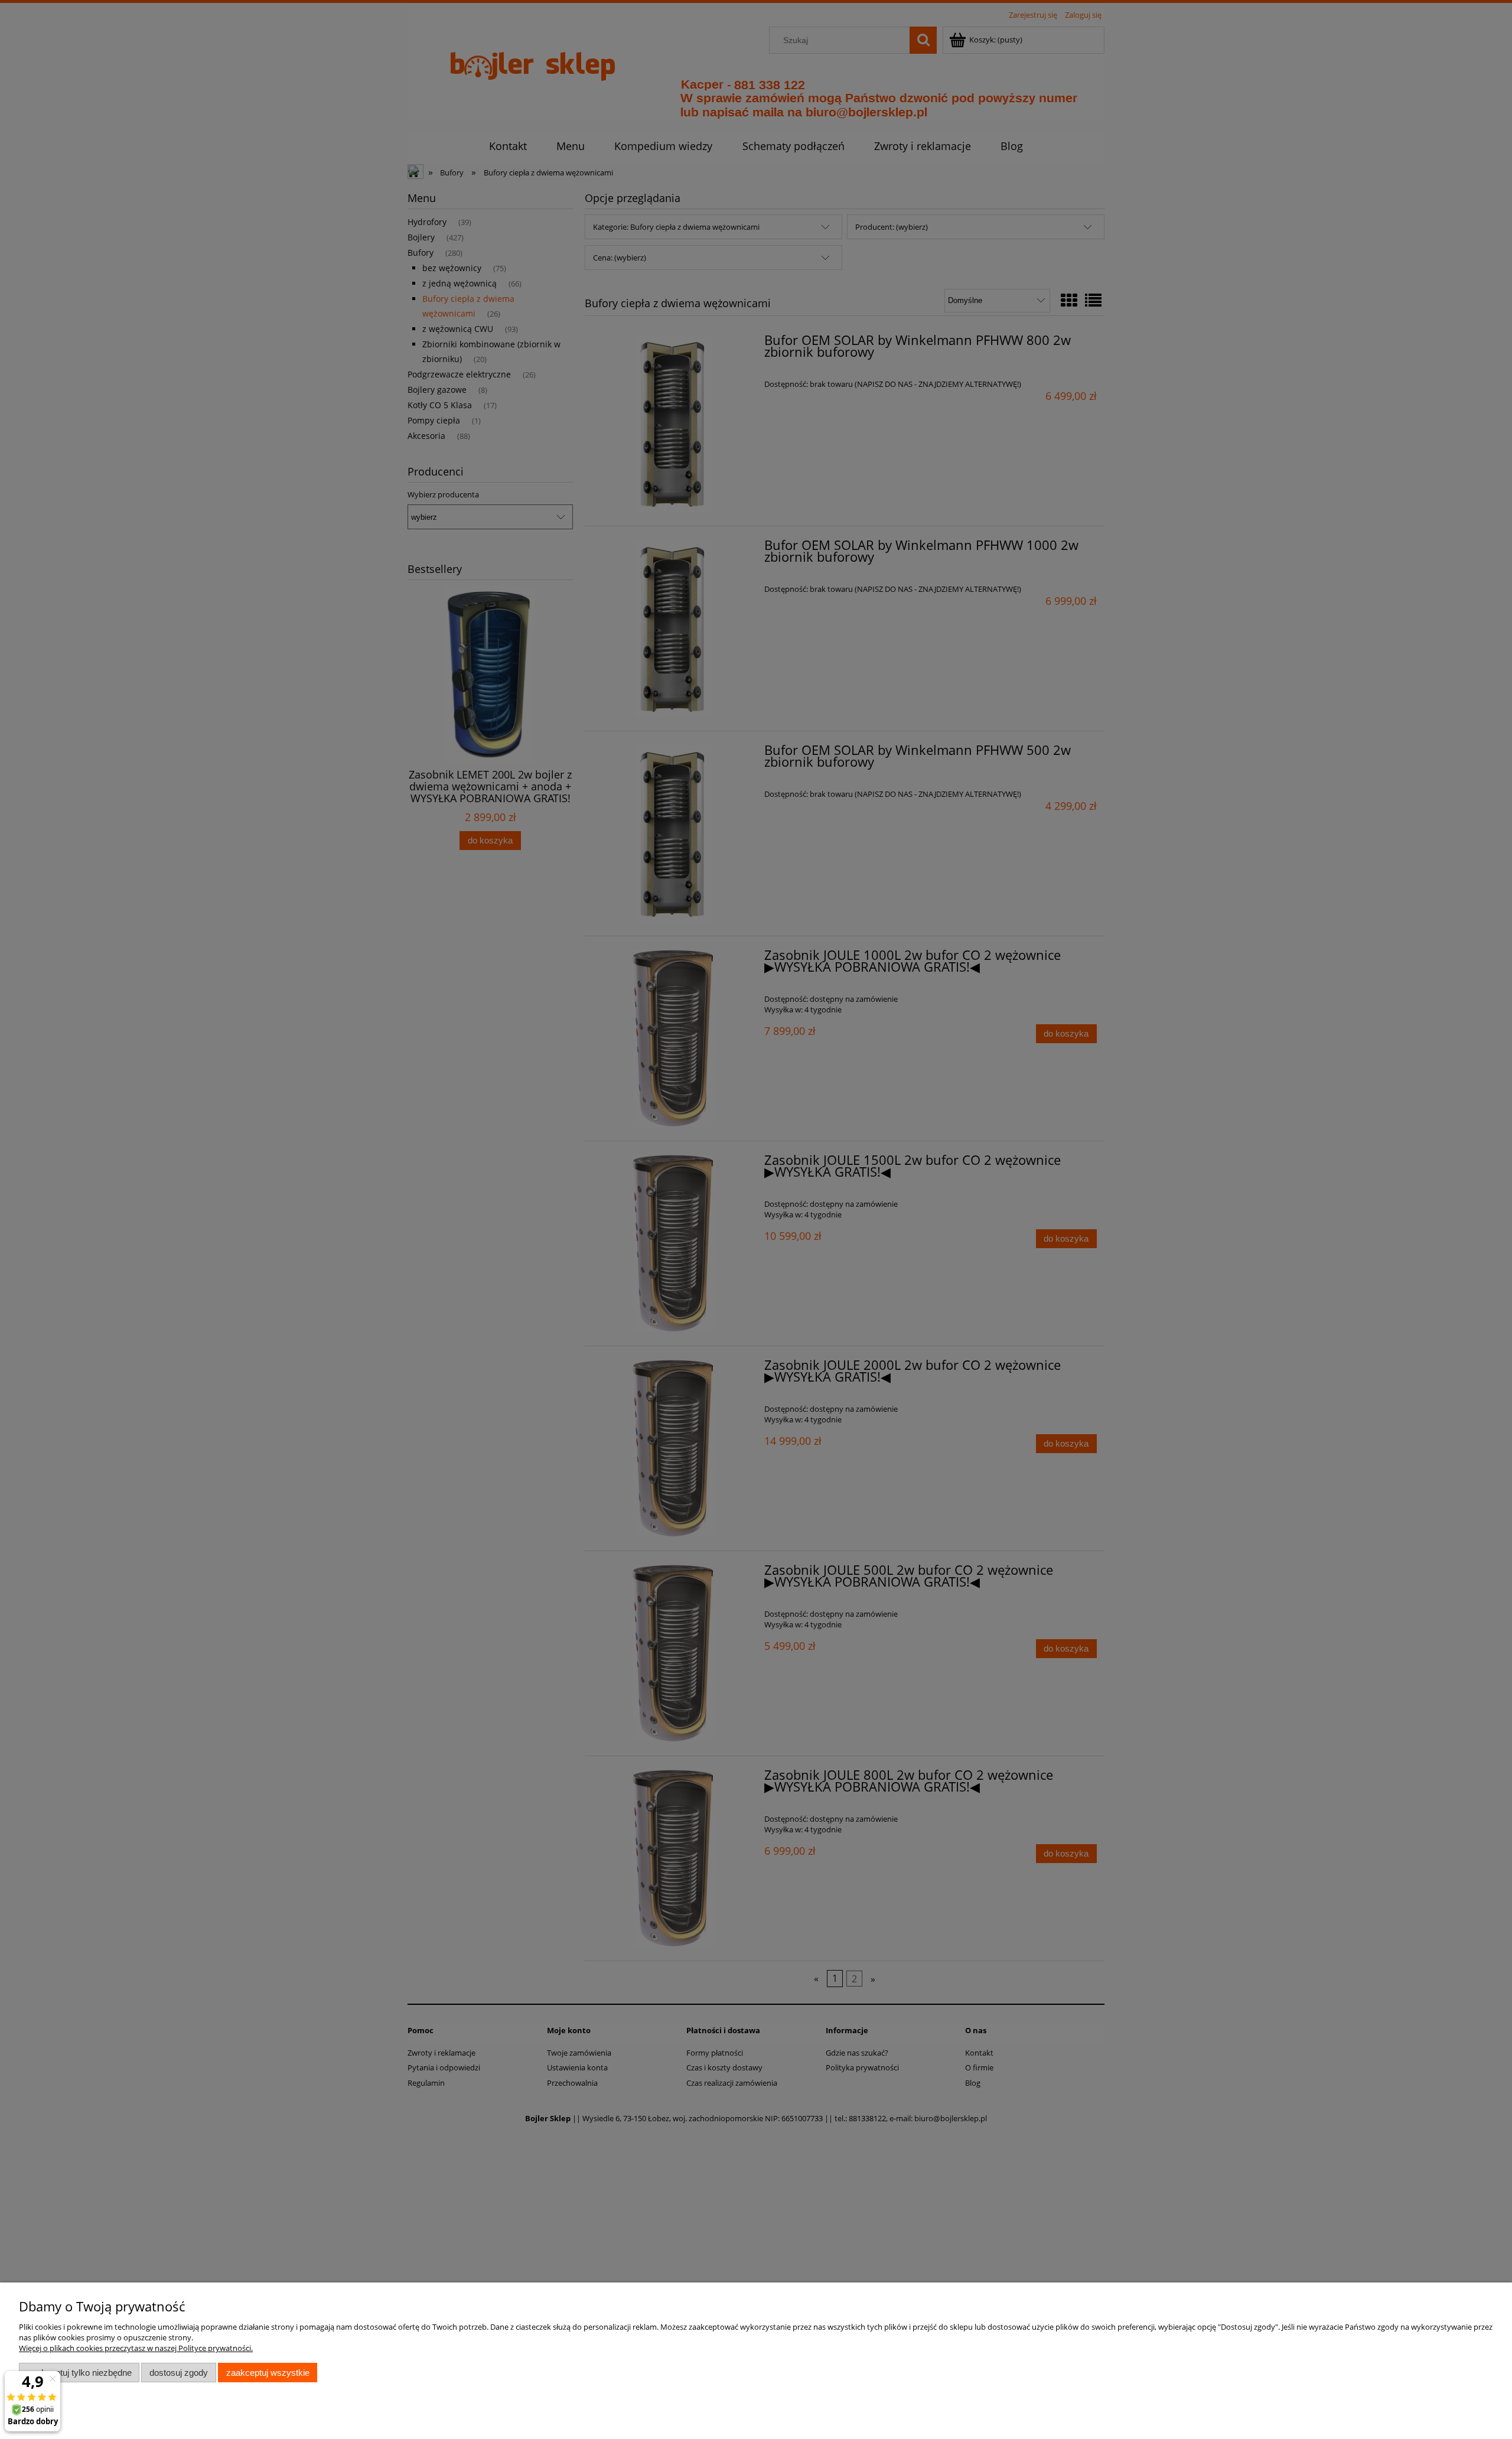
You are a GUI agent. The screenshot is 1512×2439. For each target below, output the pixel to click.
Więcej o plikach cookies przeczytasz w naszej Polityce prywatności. (136, 2348)
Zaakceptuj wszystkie (268, 2373)
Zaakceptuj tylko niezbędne (79, 2373)
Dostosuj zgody (179, 2373)
